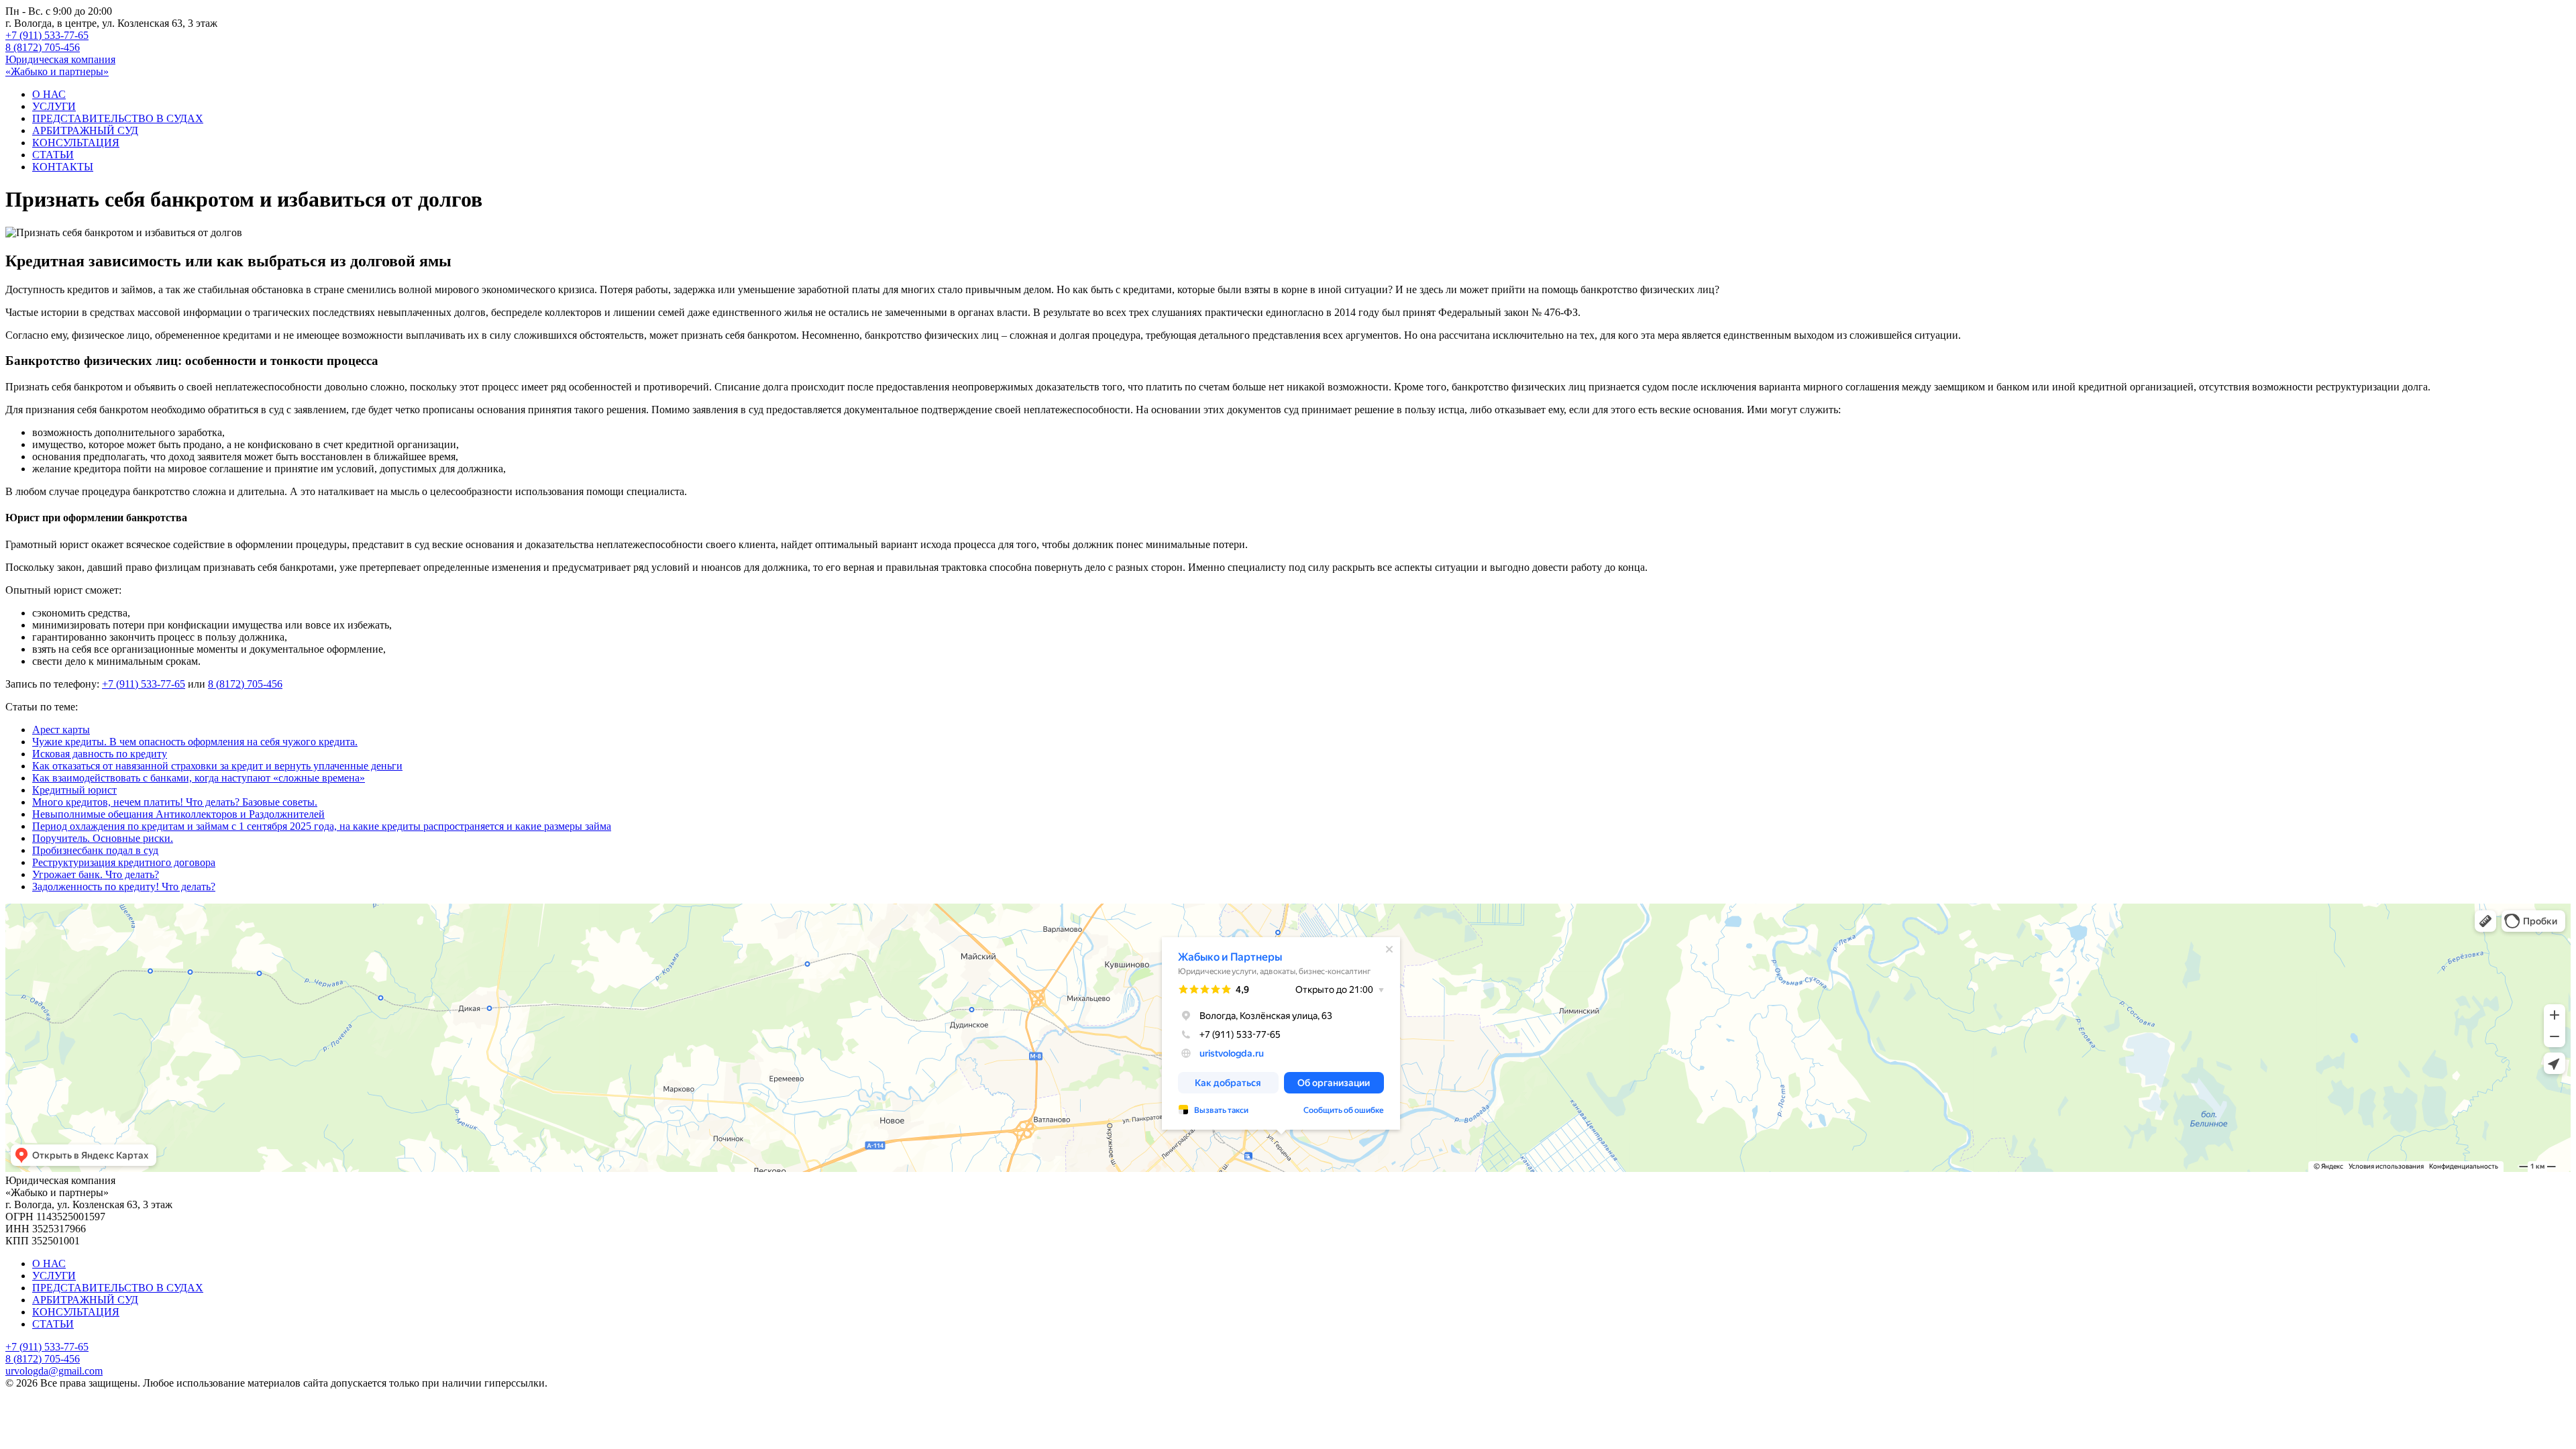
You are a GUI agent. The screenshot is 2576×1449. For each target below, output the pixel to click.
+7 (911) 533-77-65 (47, 35)
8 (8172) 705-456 (43, 47)
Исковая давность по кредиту (100, 754)
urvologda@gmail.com (54, 1371)
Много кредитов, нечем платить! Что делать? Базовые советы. (175, 802)
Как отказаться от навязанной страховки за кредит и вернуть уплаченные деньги (217, 766)
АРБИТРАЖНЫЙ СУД (85, 130)
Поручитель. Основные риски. (103, 838)
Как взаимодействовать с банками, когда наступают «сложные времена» (199, 778)
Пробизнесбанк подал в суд (95, 850)
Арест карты (61, 730)
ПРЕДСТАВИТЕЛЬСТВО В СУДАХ (118, 118)
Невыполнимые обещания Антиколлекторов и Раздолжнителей (178, 814)
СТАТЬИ (53, 155)
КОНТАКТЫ (63, 167)
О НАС (49, 94)
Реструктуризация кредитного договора (124, 862)
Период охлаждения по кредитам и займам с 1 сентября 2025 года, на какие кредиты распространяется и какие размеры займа (322, 826)
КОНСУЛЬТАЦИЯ (76, 143)
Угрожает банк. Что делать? (96, 874)
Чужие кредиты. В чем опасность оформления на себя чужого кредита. (195, 742)
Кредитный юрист (74, 790)
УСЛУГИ (54, 106)
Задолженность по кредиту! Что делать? (124, 887)
